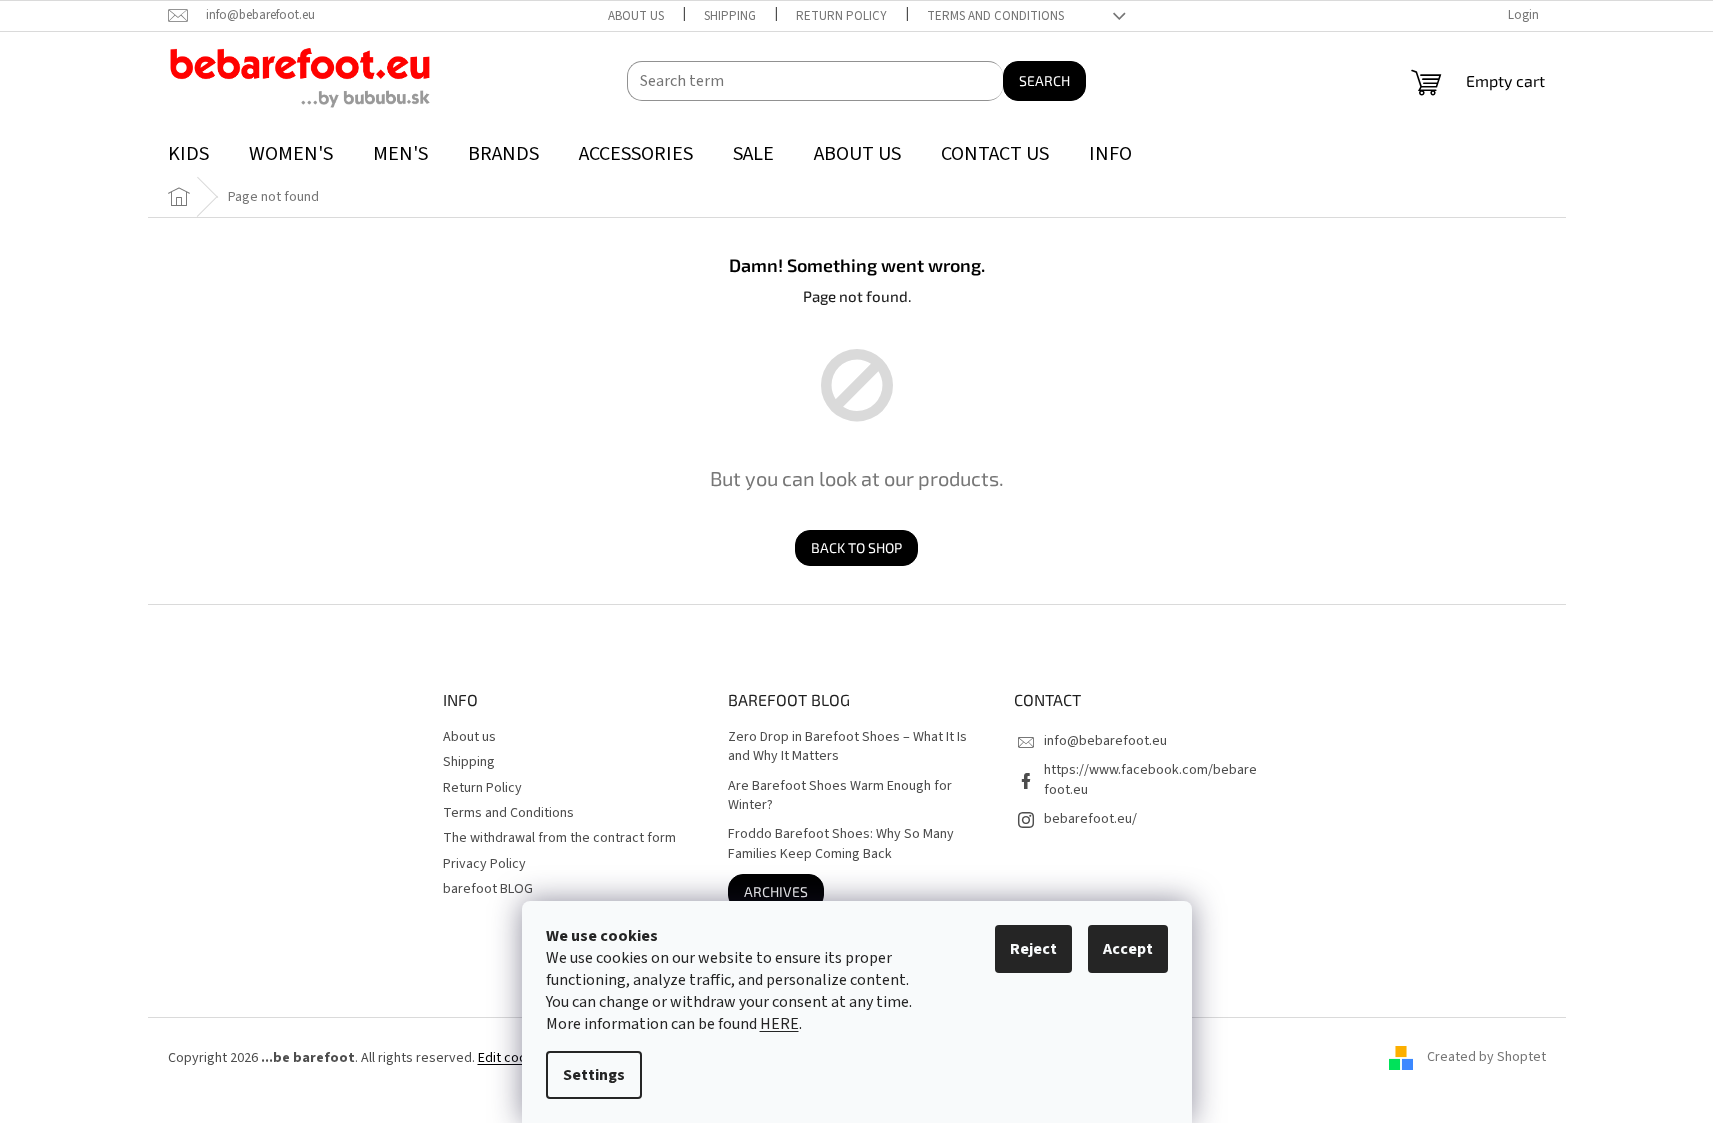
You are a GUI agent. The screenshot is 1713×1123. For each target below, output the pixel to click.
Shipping (730, 16)
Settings (594, 1075)
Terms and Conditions (995, 16)
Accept (1128, 949)
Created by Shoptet (1486, 1058)
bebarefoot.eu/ (1090, 819)
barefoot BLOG (488, 889)
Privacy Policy (484, 864)
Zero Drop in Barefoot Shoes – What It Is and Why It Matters (847, 747)
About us (636, 16)
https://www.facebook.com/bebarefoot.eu (1150, 779)
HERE (779, 1024)
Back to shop (856, 547)
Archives (776, 891)
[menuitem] (188, 154)
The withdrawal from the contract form (559, 838)
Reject (1033, 949)
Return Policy (841, 16)
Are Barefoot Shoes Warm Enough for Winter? (840, 796)
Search (1044, 80)
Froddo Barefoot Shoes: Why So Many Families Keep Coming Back (841, 844)
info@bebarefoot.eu (1105, 741)
